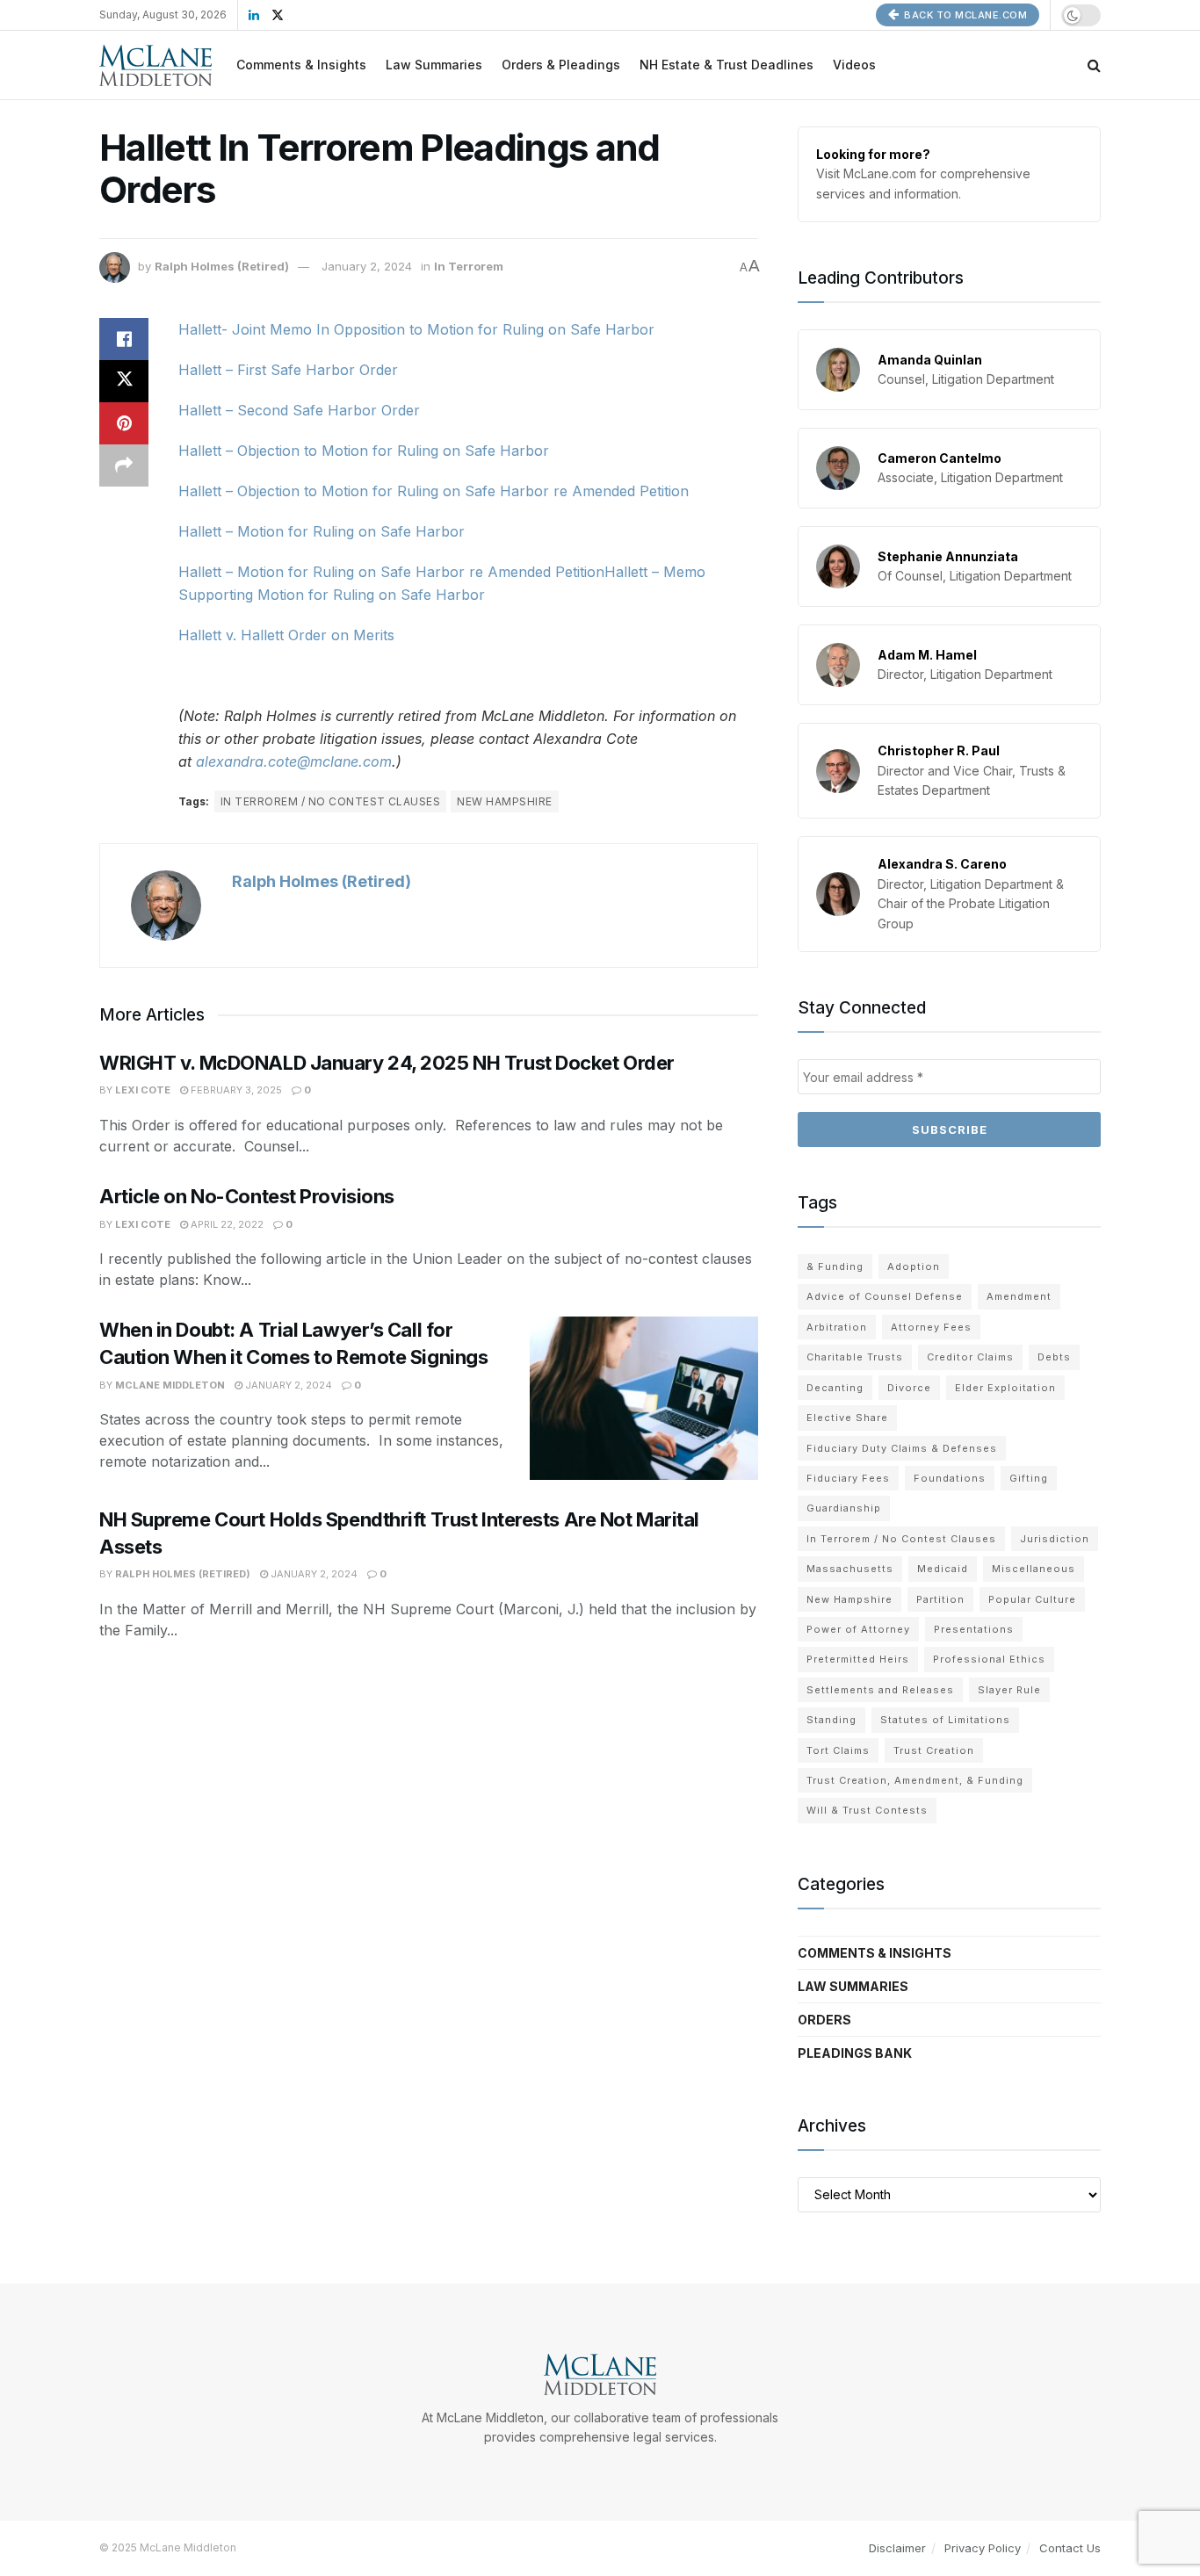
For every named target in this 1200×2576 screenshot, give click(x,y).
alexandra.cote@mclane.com (294, 761)
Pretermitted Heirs (858, 1659)
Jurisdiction (1055, 1539)
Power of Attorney (858, 1629)
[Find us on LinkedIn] (254, 15)
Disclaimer (897, 2548)
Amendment (1019, 1296)
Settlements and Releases (880, 1690)
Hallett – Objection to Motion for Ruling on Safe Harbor (364, 451)
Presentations (974, 1629)
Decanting (835, 1388)
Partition (940, 1599)
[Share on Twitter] (124, 381)
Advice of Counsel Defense (885, 1296)
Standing (831, 1720)
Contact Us (1070, 2548)
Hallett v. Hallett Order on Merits (286, 635)
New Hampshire (504, 801)
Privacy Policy (983, 2548)
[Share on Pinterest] (124, 423)
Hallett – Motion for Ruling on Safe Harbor (322, 531)
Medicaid (943, 1569)
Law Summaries (434, 65)
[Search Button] (1094, 65)
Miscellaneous (1034, 1569)
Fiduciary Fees (848, 1478)
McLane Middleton (170, 1385)
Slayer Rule (1009, 1690)
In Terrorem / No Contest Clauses (330, 801)
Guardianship (844, 1508)
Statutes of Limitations (945, 1720)
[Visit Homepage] (155, 65)
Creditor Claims (970, 1357)
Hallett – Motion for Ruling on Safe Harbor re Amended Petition (391, 572)
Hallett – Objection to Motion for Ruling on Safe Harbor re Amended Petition (434, 491)
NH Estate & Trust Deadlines (727, 65)
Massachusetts (850, 1569)
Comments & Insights (301, 65)
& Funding (835, 1266)
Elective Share (847, 1418)
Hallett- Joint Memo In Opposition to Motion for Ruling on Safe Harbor (416, 329)
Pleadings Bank (855, 2053)
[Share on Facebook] (124, 339)
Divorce (909, 1388)
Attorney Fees (931, 1327)
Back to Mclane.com (965, 15)
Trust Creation (934, 1750)
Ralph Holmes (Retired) (222, 266)
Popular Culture (1032, 1599)
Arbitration (837, 1327)
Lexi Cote (143, 1090)
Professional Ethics (989, 1659)
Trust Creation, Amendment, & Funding (915, 1780)
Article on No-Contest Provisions (247, 1196)
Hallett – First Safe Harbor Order (288, 370)
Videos (854, 65)
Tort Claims (838, 1750)
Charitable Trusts (855, 1357)
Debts (1054, 1357)
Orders (824, 2020)
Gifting (1029, 1478)
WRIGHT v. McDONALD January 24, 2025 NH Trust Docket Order (387, 1063)
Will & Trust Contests (867, 1810)
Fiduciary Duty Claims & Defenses (902, 1448)
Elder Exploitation (1005, 1388)
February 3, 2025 (235, 1090)
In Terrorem (469, 266)
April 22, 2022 (226, 1224)
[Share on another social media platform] (124, 465)
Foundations (950, 1478)
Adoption (914, 1266)
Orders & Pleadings (561, 65)
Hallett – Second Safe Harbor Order (299, 410)
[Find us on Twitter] (278, 15)
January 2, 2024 (367, 266)
